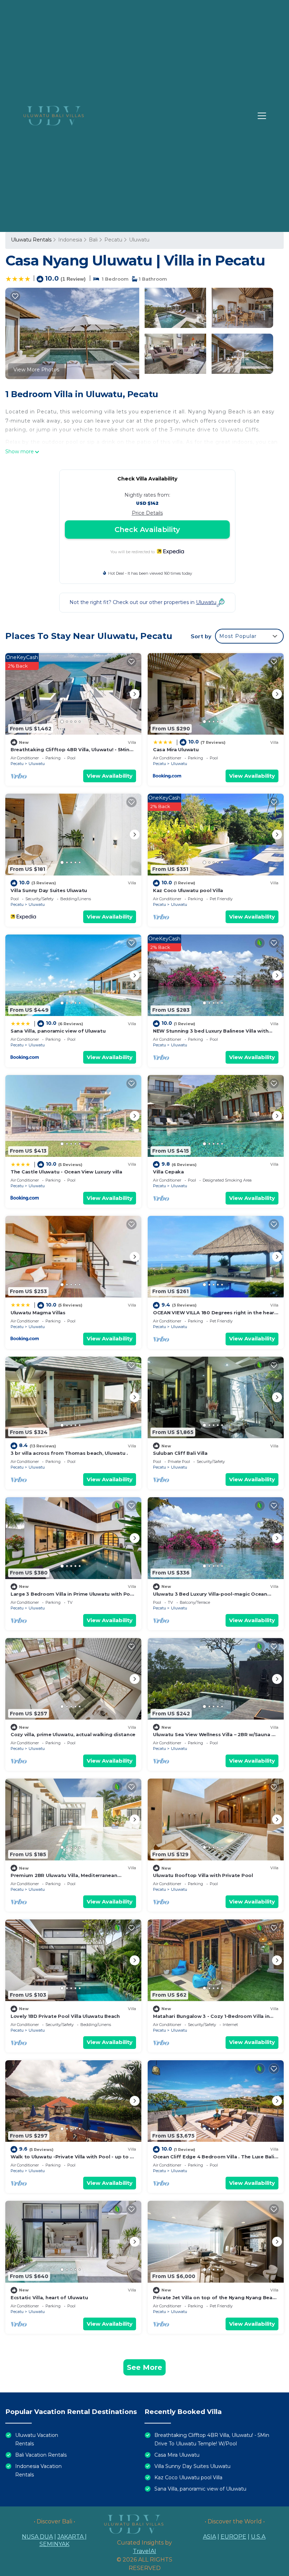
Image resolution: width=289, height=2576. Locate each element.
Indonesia (70, 240)
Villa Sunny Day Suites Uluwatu (49, 890)
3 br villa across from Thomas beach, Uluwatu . (69, 1453)
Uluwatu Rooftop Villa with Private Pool (203, 1875)
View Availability (110, 776)
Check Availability (147, 530)
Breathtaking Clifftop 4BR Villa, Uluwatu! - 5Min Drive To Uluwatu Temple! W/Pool (212, 2439)
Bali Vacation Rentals (41, 2455)
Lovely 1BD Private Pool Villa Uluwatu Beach (65, 2016)
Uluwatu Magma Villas (38, 1313)
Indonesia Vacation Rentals (38, 2470)
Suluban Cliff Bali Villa (180, 1453)
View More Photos (36, 370)
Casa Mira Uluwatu (176, 749)
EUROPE (233, 2537)
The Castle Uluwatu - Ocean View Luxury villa (66, 1172)
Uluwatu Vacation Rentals (37, 2439)
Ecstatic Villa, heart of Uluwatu (49, 2297)
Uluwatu (139, 240)
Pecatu (113, 240)
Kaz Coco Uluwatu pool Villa (188, 890)
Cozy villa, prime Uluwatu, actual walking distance (73, 1734)
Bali (93, 240)
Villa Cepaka (168, 1172)
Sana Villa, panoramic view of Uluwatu (58, 1031)
